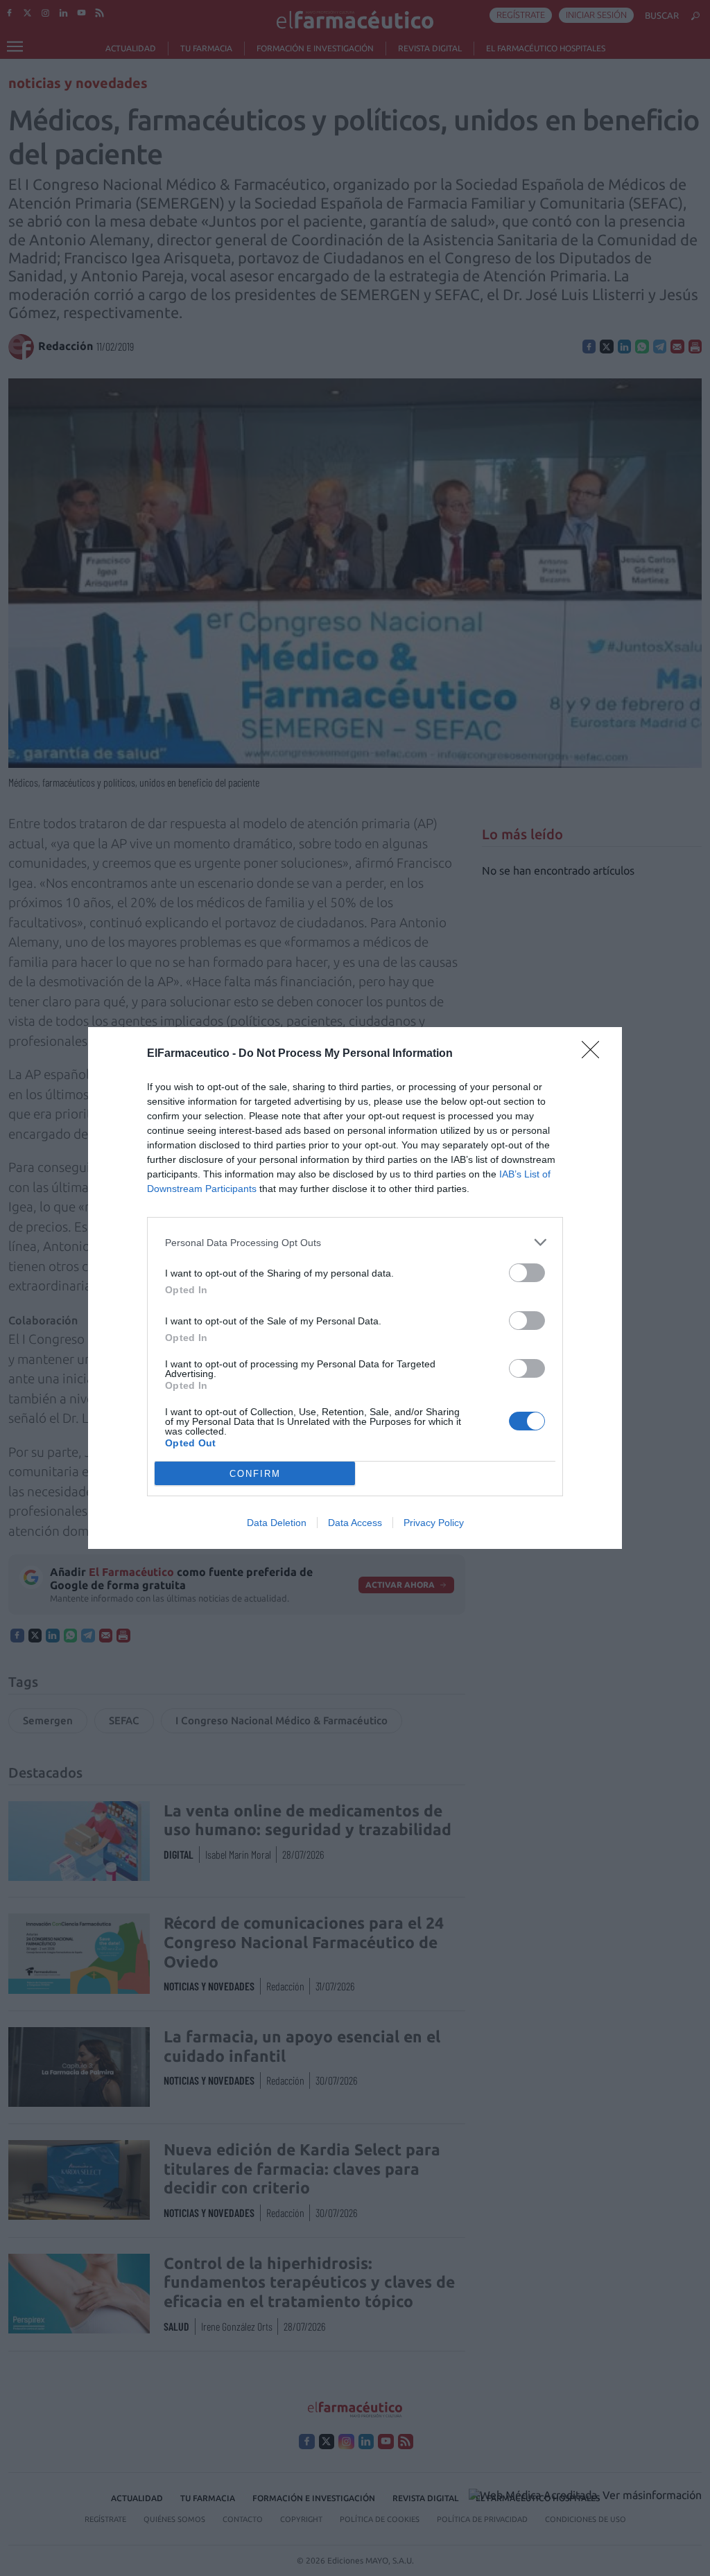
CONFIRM (255, 1474)
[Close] (595, 1054)
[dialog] (355, 1288)
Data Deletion (277, 1523)
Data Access (355, 1523)
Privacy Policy (434, 1523)
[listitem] (355, 1242)
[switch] (527, 1273)
